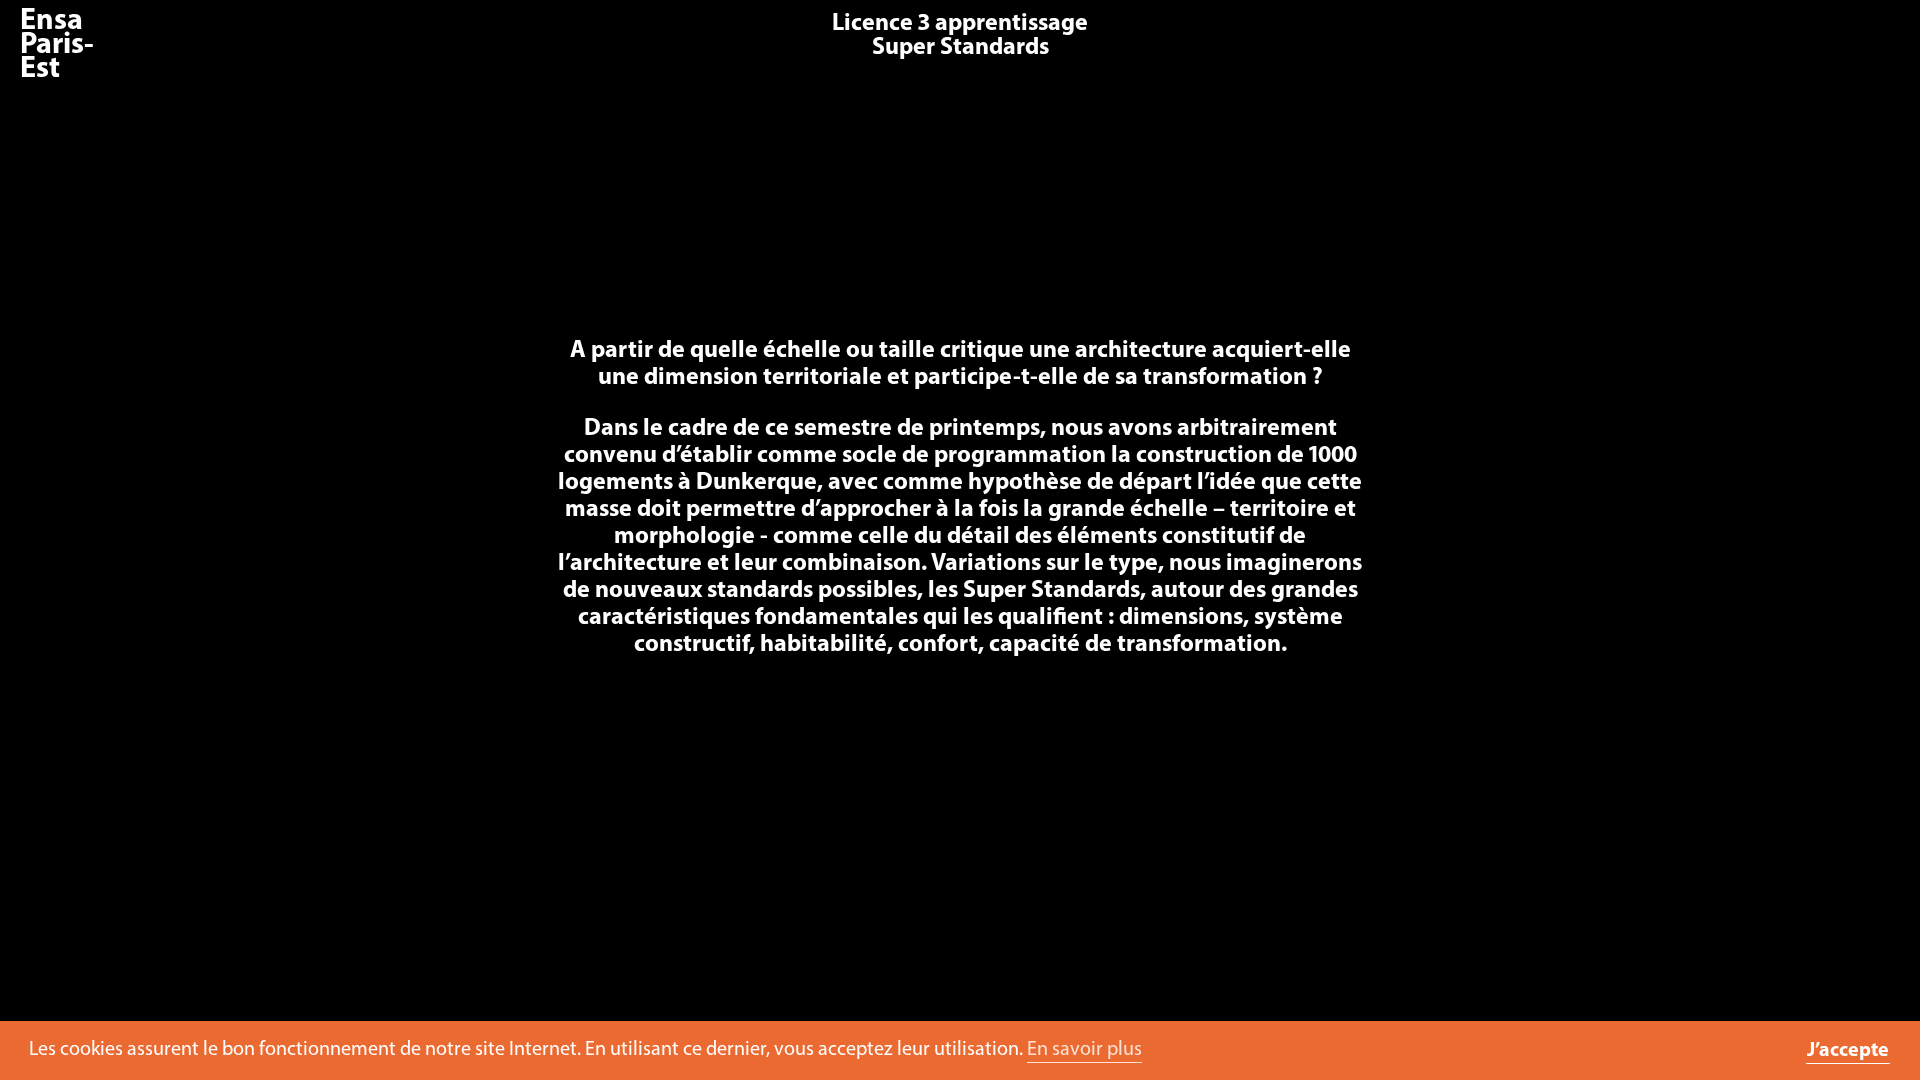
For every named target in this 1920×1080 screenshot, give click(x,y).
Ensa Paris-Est (57, 45)
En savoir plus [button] (1084, 1050)
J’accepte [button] (1848, 1051)
